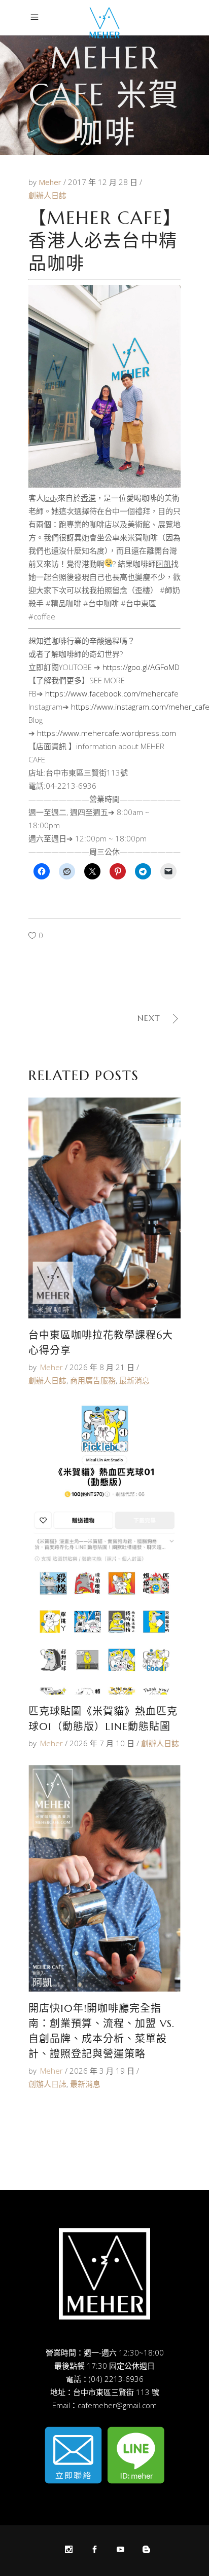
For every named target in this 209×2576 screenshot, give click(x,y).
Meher (51, 182)
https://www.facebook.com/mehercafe (112, 693)
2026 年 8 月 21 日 (102, 1367)
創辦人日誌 (47, 195)
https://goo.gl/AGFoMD (141, 667)
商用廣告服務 (93, 1380)
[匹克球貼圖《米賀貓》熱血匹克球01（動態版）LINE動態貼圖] (104, 1548)
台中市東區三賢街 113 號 (116, 2392)
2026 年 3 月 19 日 (102, 2071)
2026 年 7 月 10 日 (102, 1743)
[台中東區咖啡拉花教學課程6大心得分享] (104, 1208)
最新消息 (134, 1380)
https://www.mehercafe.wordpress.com (107, 733)
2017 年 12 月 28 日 (104, 182)
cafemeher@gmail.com (117, 2405)
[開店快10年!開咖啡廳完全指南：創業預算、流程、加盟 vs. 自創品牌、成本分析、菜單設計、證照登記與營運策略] (104, 1878)
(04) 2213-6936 (116, 2379)
